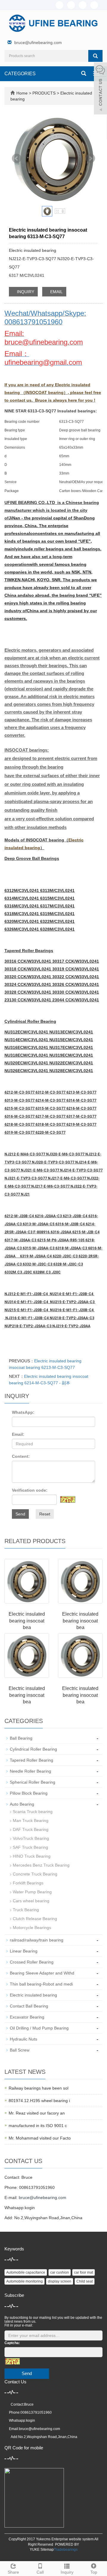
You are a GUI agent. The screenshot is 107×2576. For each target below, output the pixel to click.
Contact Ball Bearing (29, 2006)
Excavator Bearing (27, 2017)
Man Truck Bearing (31, 1821)
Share (13, 2572)
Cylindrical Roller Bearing (33, 1749)
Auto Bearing (22, 1804)
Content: (21, 1456)
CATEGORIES (20, 74)
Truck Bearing (26, 1910)
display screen (60, 2281)
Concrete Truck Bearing (35, 1874)
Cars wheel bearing (31, 1901)
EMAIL (56, 292)
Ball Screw (20, 2050)
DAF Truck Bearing (31, 1829)
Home (22, 93)
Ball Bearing (21, 1738)
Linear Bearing (24, 1951)
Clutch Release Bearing (35, 1919)
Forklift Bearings (28, 1883)
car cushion (60, 2272)
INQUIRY (25, 292)
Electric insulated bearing (33, 1995)
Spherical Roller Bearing (33, 1782)
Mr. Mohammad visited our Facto (40, 2138)
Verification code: (30, 1490)
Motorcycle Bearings (32, 1928)
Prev (17, 158)
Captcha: (12, 2343)
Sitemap (47, 2550)
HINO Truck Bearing (32, 1856)
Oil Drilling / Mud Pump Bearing (39, 2028)
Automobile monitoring (25, 2281)
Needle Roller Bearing (30, 1771)
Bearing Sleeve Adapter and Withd (42, 1973)
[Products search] (95, 56)
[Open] (100, 89)
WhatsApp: (23, 1412)
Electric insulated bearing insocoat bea (27, 1621)
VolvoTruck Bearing (31, 1838)
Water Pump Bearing (32, 1892)
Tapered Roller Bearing (32, 1760)
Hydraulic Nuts (23, 2039)
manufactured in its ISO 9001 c (38, 2126)
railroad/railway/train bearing (37, 1940)
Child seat (85, 2281)
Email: (18, 1434)
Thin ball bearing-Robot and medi (41, 1984)
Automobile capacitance (26, 2272)
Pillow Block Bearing (29, 1793)
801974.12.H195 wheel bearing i (39, 2101)
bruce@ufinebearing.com (38, 43)
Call (40, 2572)
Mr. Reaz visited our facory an (37, 2113)
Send (20, 1514)
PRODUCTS (45, 93)
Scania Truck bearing (33, 1812)
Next (90, 158)
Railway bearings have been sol (38, 2088)
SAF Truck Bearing (30, 1847)
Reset (45, 1514)
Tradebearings (66, 2550)
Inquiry (67, 2572)
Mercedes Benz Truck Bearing (41, 1865)
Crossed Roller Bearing (32, 1962)
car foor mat (84, 2272)
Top (94, 2572)
